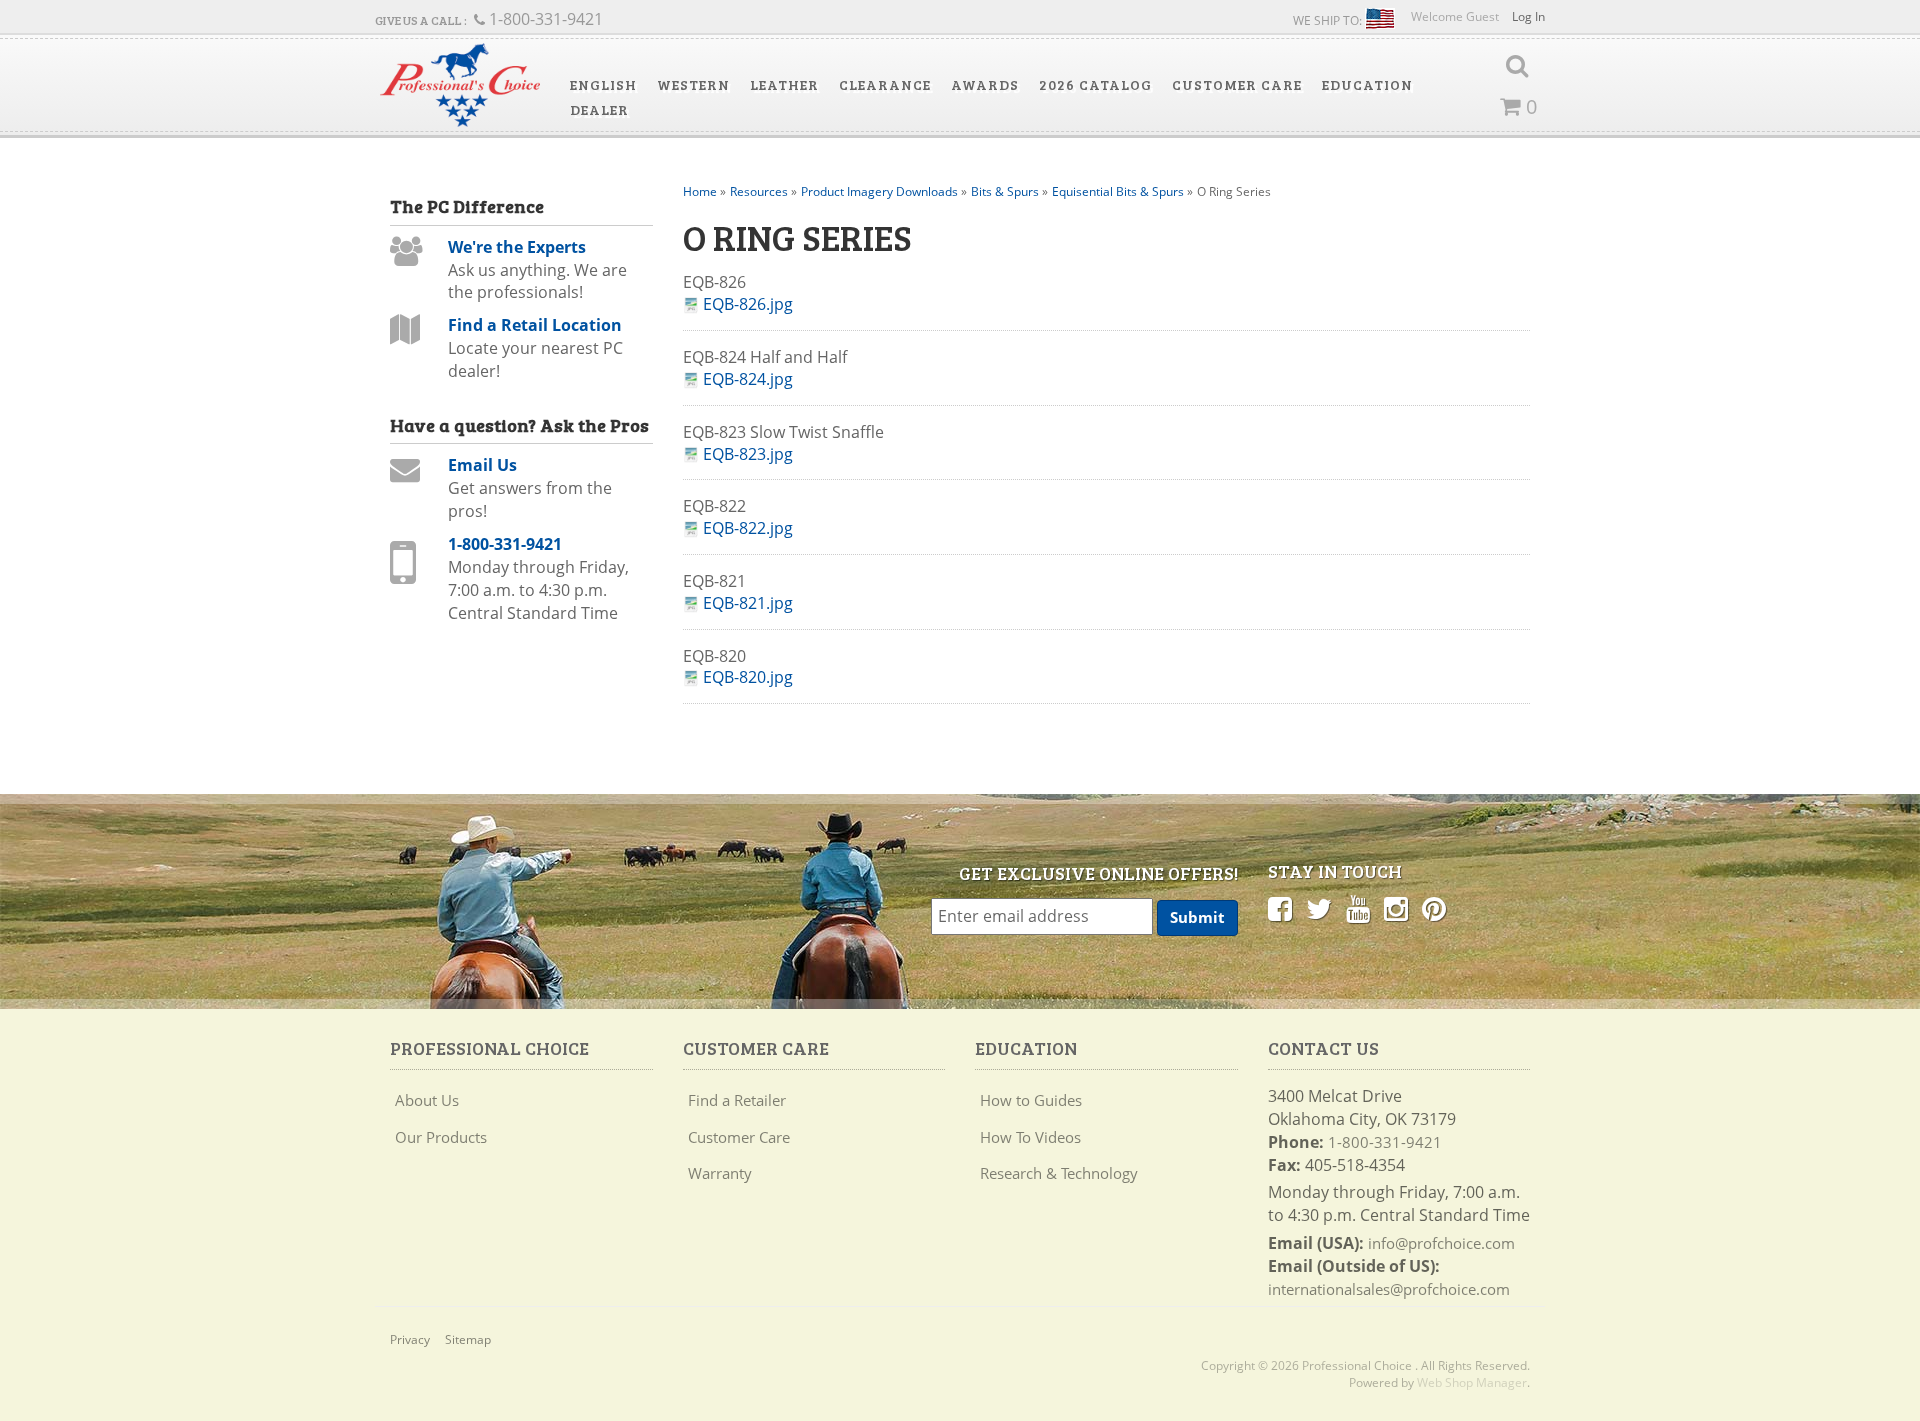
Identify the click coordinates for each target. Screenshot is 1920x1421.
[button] (603, 85)
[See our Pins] (1434, 908)
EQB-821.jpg (748, 603)
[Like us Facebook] (1280, 908)
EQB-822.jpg (748, 528)
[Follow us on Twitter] (1319, 908)
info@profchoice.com (1441, 1243)
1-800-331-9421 (505, 544)
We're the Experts (517, 247)
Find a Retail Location (535, 325)
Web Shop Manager (1472, 1382)
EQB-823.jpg (748, 454)
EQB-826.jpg (748, 304)
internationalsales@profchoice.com (1389, 1289)
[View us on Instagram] (1396, 908)
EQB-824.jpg (748, 379)
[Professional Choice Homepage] (460, 85)
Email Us (482, 465)
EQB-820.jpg (748, 677)
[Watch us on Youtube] (1358, 908)
